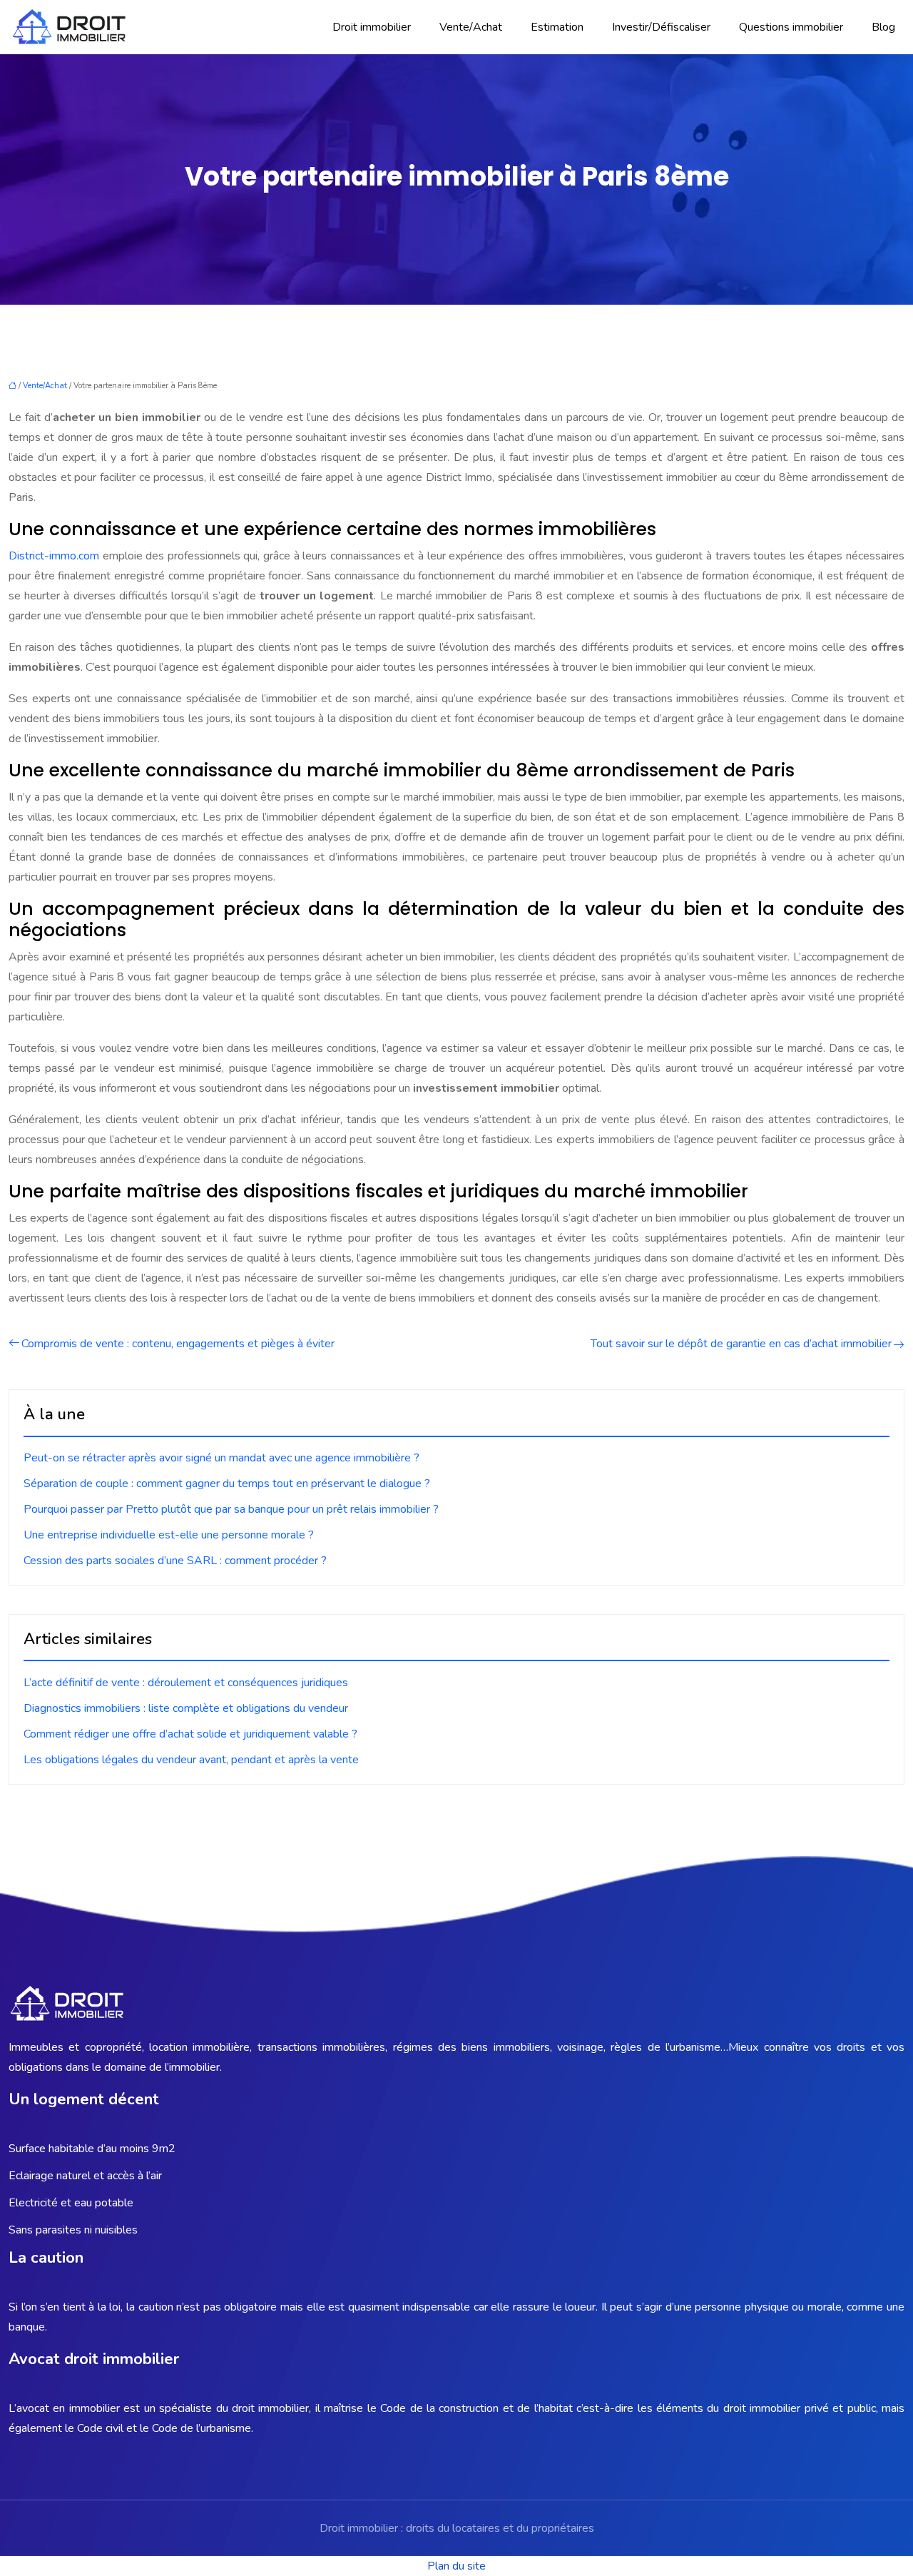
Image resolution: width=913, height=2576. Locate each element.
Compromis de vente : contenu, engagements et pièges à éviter (178, 1344)
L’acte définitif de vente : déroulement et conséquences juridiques (186, 1683)
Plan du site (456, 2566)
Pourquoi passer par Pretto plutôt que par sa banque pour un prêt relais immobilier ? (231, 1509)
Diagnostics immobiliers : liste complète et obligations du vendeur (186, 1708)
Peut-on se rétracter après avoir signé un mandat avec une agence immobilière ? (221, 1458)
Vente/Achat (471, 27)
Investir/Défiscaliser (661, 27)
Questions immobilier (791, 27)
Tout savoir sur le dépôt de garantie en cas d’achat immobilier (741, 1344)
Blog (883, 27)
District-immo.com (54, 556)
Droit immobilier (372, 27)
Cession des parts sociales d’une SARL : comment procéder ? (175, 1561)
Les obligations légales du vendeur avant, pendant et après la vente (191, 1760)
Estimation (557, 27)
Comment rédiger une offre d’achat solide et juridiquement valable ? (190, 1734)
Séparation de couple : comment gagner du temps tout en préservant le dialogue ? (227, 1484)
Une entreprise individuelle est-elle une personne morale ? (169, 1535)
